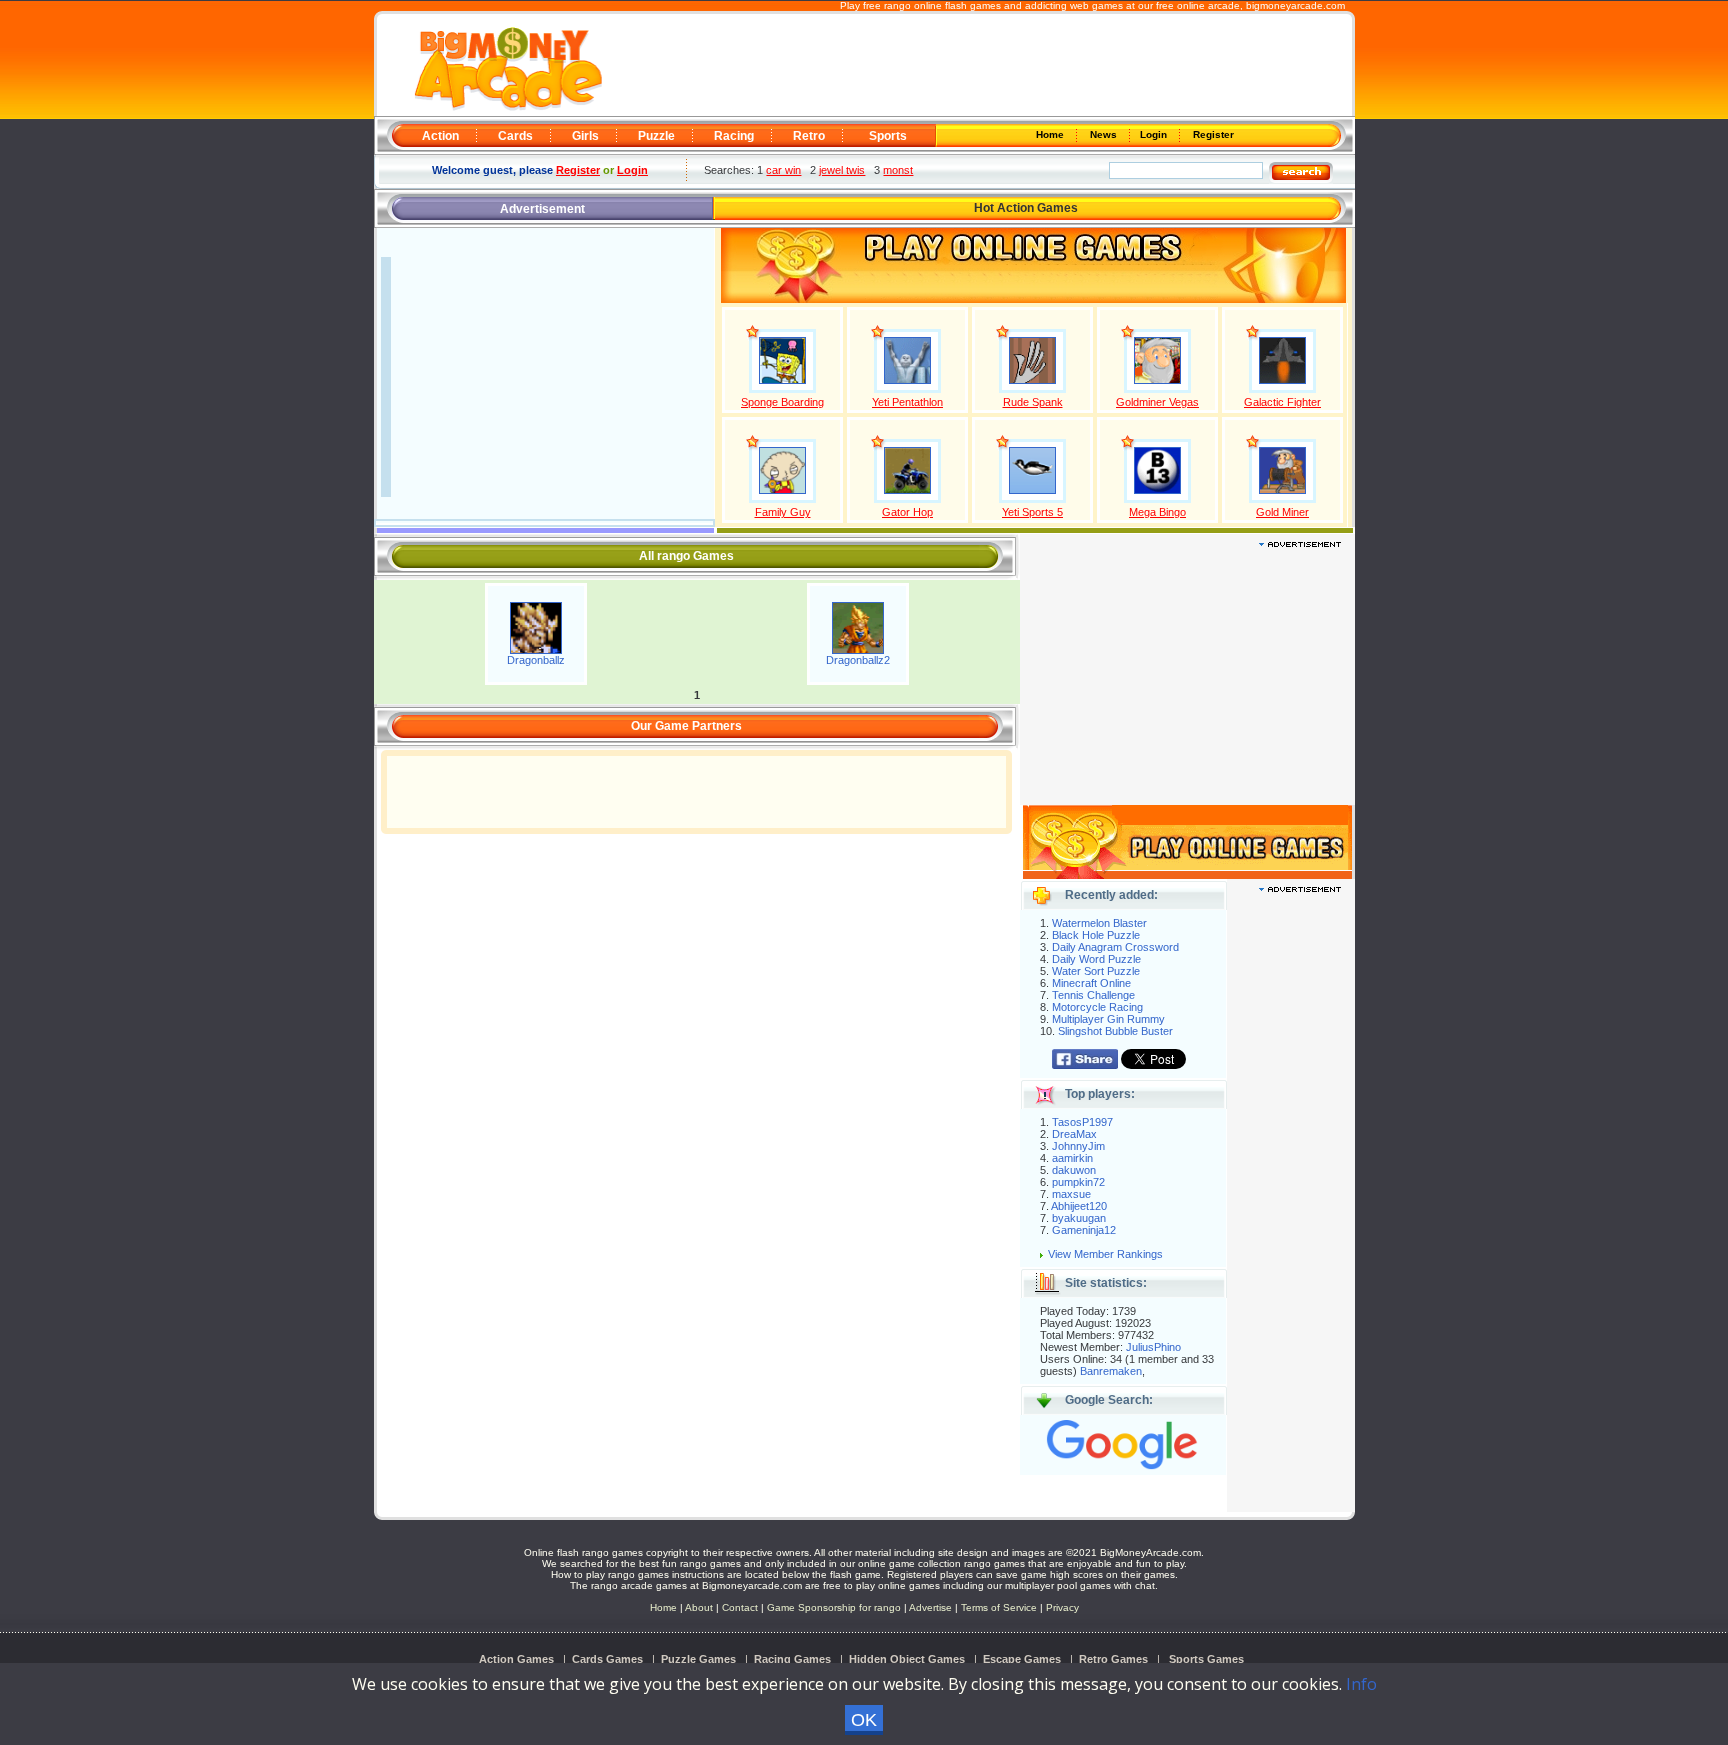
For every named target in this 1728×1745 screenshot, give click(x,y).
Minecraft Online (1091, 983)
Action (440, 136)
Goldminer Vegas (1157, 402)
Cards (515, 136)
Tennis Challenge (1093, 995)
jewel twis (842, 170)
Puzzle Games (698, 1659)
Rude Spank (1033, 402)
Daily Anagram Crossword (1115, 947)
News (1105, 134)
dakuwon (1074, 1170)
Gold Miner (1282, 512)
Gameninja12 (1084, 1230)
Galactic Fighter (1282, 402)
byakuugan (1079, 1218)
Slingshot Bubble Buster (1115, 1031)
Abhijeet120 (1079, 1206)
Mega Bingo (1157, 512)
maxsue (1071, 1194)
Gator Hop (907, 512)
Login (1155, 134)
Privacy (1062, 1607)
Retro (809, 136)
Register (1212, 134)
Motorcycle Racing (1097, 1007)
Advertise (930, 1607)
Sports (888, 136)
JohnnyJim (1078, 1146)
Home (1051, 134)
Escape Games (1022, 1659)
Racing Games (792, 1659)
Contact (740, 1607)
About (699, 1607)
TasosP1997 (1082, 1122)
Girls (585, 136)
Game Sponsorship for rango (834, 1607)
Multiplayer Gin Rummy (1108, 1019)
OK (864, 1720)
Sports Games (1206, 1659)
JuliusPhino (1153, 1347)
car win (783, 170)
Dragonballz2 (858, 660)
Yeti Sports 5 (1032, 512)
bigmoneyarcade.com (1295, 5)
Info (1361, 1684)
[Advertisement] (976, 66)
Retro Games (1113, 1659)
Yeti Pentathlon (907, 402)
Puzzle (656, 136)
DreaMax (1074, 1134)
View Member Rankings (1105, 1254)
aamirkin (1072, 1158)
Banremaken (1111, 1371)
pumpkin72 (1078, 1182)
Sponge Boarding (782, 402)
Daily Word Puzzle (1096, 959)
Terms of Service (1000, 1607)
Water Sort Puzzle (1096, 971)
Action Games (516, 1659)
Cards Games (607, 1659)
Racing (734, 136)
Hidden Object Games (907, 1659)
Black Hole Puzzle (1096, 935)
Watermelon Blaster (1099, 923)
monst (898, 170)
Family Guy (783, 512)
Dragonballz (536, 660)
